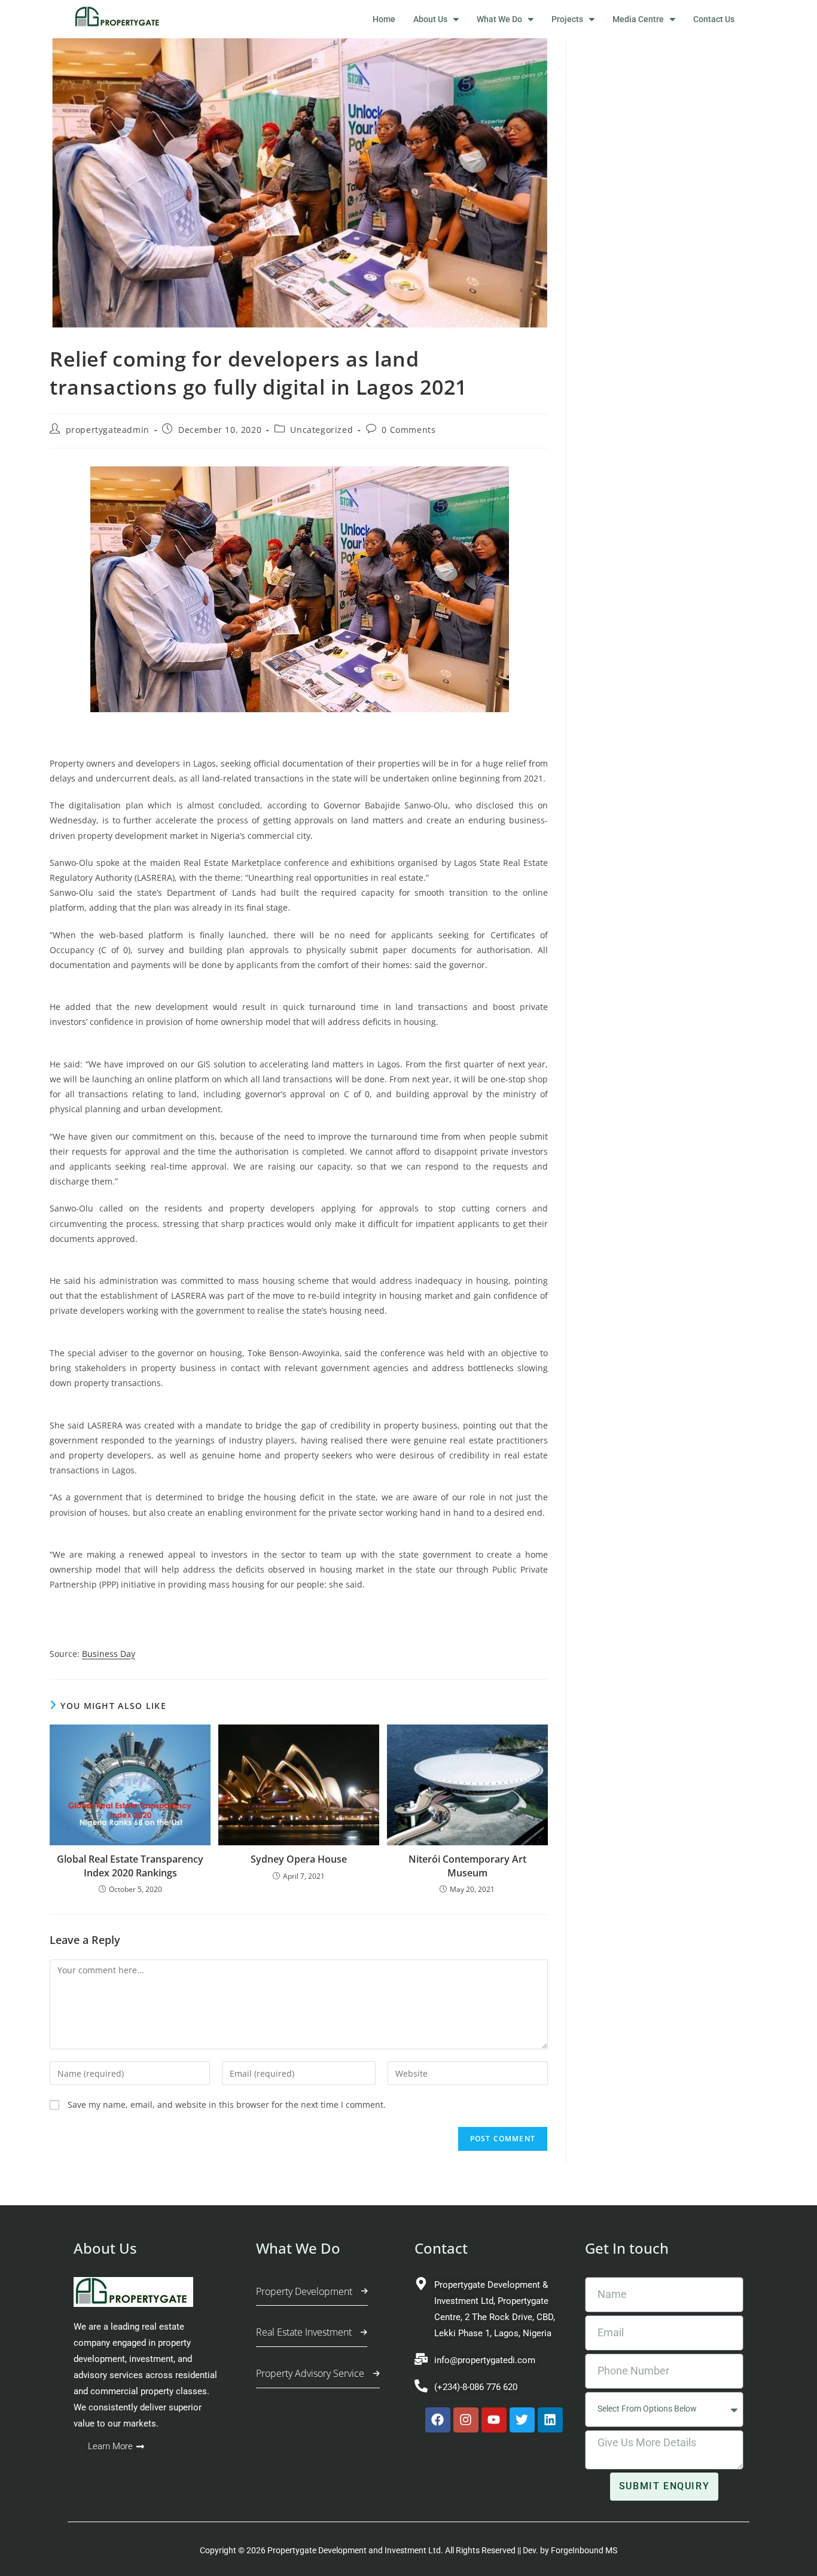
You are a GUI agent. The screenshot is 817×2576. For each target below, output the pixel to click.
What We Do (499, 19)
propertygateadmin (108, 430)
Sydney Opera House (299, 1859)
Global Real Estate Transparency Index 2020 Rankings (130, 1866)
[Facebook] (438, 2420)
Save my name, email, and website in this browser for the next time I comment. (227, 2105)
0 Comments (408, 430)
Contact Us (714, 19)
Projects (567, 19)
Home (384, 19)
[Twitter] (522, 2420)
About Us (430, 19)
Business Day (109, 1654)
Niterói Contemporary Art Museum (467, 1866)
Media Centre (638, 19)
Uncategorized (321, 430)
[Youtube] (494, 2420)
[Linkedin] (550, 2420)
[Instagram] (466, 2420)
